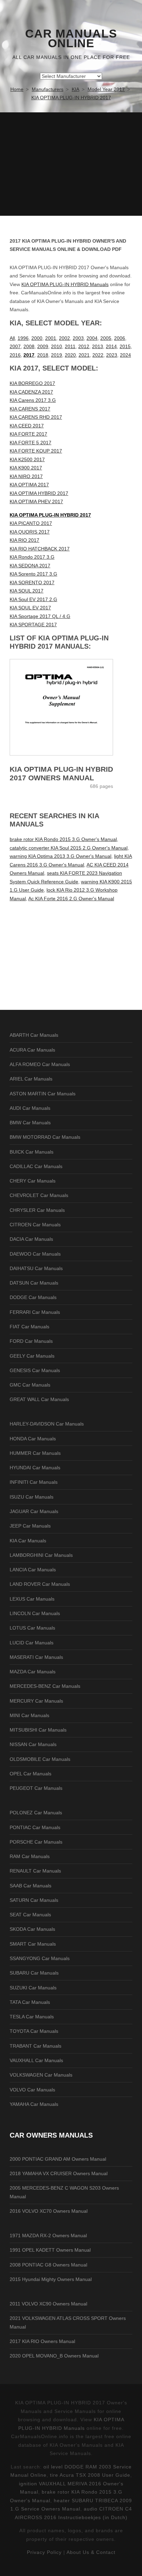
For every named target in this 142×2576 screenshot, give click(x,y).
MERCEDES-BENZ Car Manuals (45, 1686)
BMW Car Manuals (30, 1123)
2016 (15, 355)
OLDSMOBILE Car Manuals (40, 1759)
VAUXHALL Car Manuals (36, 2060)
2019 (57, 355)
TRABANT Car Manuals (35, 2046)
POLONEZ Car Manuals (36, 1813)
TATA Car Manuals (30, 2002)
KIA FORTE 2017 (28, 434)
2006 (120, 338)
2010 (57, 346)
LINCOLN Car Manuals (35, 1613)
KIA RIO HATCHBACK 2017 (40, 549)
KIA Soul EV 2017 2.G (33, 599)
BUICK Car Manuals (32, 1152)
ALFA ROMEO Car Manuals (40, 1064)
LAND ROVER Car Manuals (40, 1584)
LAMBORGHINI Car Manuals (41, 1555)
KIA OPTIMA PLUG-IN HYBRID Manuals (65, 284)
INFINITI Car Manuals (34, 1482)
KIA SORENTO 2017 (32, 582)
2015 (125, 346)
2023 (112, 355)
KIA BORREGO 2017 (32, 383)
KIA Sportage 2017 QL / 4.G (40, 616)
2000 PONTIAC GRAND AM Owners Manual (58, 2159)
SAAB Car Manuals (31, 1886)
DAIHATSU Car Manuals (36, 1268)
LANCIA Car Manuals (33, 1570)
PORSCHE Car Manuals (36, 1842)
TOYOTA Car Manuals (34, 2031)
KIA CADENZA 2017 (31, 392)
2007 (15, 346)
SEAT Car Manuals (30, 1915)
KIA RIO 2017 (24, 540)
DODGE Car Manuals (33, 1297)
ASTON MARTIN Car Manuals (43, 1094)
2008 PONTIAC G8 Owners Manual (48, 2265)
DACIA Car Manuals (31, 1239)
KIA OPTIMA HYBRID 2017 (39, 493)
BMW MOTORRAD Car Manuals (45, 1137)
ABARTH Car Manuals (34, 1035)
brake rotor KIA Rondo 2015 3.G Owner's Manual (63, 839)
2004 (92, 338)
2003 (78, 338)
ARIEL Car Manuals (31, 1079)
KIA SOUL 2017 (27, 591)
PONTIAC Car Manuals (35, 1827)
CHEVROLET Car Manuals (39, 1195)
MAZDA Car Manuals (33, 1672)
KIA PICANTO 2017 (31, 523)
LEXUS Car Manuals (32, 1599)
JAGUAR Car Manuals (34, 1511)
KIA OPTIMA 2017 (29, 485)
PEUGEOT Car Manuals (36, 1788)
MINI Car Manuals (29, 1715)
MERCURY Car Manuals (36, 1701)
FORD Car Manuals (31, 1341)
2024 (125, 355)
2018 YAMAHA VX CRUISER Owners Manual (59, 2173)
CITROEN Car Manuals (35, 1225)
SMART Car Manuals (33, 1944)
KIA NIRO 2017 (26, 476)
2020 (70, 355)
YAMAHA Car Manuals (34, 2104)
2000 (37, 338)
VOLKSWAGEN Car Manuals (41, 2075)
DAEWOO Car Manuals (35, 1254)
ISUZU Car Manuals (32, 1497)
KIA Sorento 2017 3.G (33, 574)
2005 (106, 338)
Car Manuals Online (71, 39)
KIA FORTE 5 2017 (31, 443)
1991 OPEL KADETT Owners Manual (50, 2250)
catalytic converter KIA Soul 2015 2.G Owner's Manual (69, 848)
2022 (98, 355)
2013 (98, 346)
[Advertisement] (71, 164)
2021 (84, 355)
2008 (29, 346)
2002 (64, 338)
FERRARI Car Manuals (35, 1312)
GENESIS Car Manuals (35, 1370)
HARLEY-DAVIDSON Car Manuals (47, 1424)
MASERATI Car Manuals (36, 1657)
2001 (51, 338)
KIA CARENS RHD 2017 (36, 417)
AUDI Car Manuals (30, 1108)
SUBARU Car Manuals (34, 1973)
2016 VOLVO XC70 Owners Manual (49, 2211)
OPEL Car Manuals (31, 1774)
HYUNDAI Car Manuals (35, 1468)
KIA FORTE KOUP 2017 (36, 451)
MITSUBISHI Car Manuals (38, 1730)
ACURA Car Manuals (32, 1050)
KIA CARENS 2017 (30, 409)
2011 (70, 346)
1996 (23, 338)
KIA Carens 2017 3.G (33, 400)
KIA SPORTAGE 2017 (33, 625)
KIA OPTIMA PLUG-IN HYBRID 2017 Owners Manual (61, 773)
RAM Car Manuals (30, 1856)
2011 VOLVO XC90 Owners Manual (48, 2304)
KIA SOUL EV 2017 (30, 608)
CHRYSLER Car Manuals (37, 1210)
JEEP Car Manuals (30, 1526)
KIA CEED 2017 (27, 426)
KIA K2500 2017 (27, 459)
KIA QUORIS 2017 (30, 532)
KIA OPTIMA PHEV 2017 (36, 501)
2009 (43, 346)
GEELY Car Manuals (32, 1356)
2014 (111, 346)
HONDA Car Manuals (33, 1439)
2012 (84, 346)
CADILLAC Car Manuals (36, 1166)
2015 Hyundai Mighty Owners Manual (51, 2279)
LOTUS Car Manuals (32, 1628)
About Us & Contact (91, 2552)
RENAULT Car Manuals (35, 1871)
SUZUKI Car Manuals (33, 1988)
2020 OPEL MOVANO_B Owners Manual (54, 2356)
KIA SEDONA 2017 (30, 566)
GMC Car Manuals (30, 1385)
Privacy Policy (44, 2552)
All (12, 338)
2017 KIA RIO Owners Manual (42, 2341)
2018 (43, 355)
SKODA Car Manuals (32, 1929)
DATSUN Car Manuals (34, 1283)
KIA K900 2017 (26, 468)
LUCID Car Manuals (32, 1643)
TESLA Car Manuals (32, 2017)
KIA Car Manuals (28, 1541)
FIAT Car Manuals (29, 1327)
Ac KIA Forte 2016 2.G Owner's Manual (71, 899)
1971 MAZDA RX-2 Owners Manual (48, 2235)
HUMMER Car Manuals (35, 1453)
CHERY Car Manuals (33, 1181)
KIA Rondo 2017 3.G (32, 557)
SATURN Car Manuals (34, 1900)
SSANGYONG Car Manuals (40, 1958)
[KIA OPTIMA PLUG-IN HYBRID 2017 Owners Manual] (71, 707)
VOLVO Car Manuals (32, 2090)
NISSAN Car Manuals (33, 1744)
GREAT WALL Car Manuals (39, 1399)
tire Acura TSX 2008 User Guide (90, 2475)
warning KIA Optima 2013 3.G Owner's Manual (60, 856)
